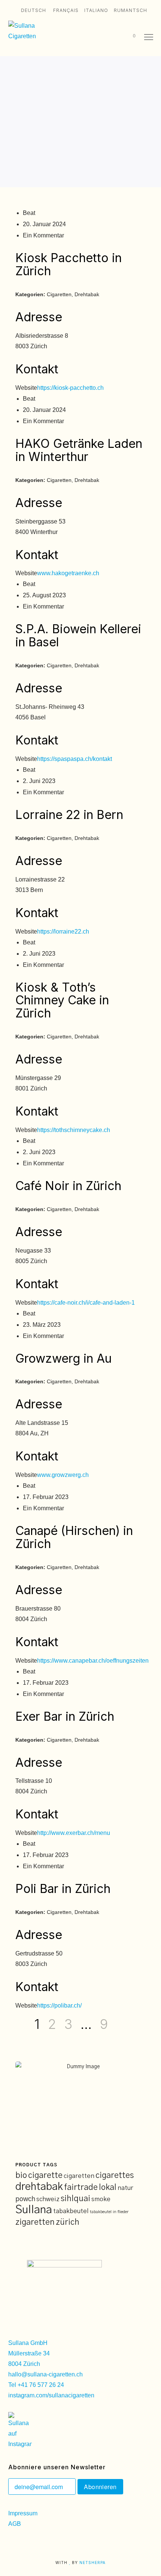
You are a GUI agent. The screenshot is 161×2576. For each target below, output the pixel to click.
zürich (68, 2222)
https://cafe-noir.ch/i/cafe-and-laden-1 (86, 1303)
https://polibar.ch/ (59, 2005)
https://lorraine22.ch (63, 932)
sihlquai (75, 2199)
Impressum (23, 2513)
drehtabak (39, 2187)
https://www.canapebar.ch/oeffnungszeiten (93, 1661)
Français (66, 10)
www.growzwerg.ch (63, 1475)
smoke (101, 2199)
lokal (108, 2187)
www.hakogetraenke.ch (68, 573)
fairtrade (81, 2187)
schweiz (48, 2199)
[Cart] (126, 37)
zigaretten (35, 2222)
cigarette (45, 2176)
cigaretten (79, 2176)
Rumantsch (130, 10)
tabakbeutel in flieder (109, 2212)
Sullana (34, 2210)
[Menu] (145, 37)
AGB (15, 2524)
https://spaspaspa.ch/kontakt (75, 759)
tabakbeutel (71, 2211)
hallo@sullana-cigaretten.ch (45, 2374)
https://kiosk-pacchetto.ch (70, 388)
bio (21, 2176)
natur (125, 2188)
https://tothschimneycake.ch (74, 1130)
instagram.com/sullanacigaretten (51, 2395)
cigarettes (115, 2176)
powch (25, 2199)
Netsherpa (92, 2563)
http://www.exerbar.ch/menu (74, 1833)
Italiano (96, 10)
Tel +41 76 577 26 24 (36, 2385)
